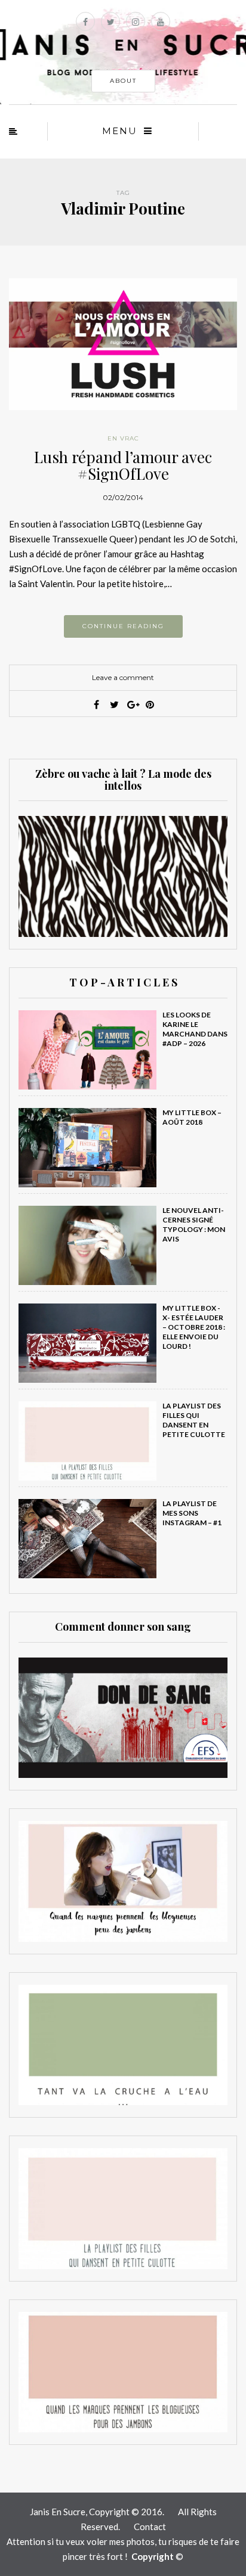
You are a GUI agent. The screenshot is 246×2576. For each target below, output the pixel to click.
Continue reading (123, 626)
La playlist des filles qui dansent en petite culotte (194, 1420)
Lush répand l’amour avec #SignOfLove (123, 465)
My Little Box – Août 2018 (192, 1117)
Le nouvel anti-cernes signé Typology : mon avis (194, 1225)
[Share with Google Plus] (132, 704)
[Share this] (96, 704)
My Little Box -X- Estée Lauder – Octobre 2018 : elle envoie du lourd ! (194, 1327)
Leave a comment (123, 677)
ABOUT (123, 81)
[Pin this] (150, 704)
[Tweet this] (114, 704)
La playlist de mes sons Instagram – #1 (192, 1513)
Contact (150, 2527)
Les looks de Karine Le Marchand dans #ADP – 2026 (195, 1029)
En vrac (123, 438)
